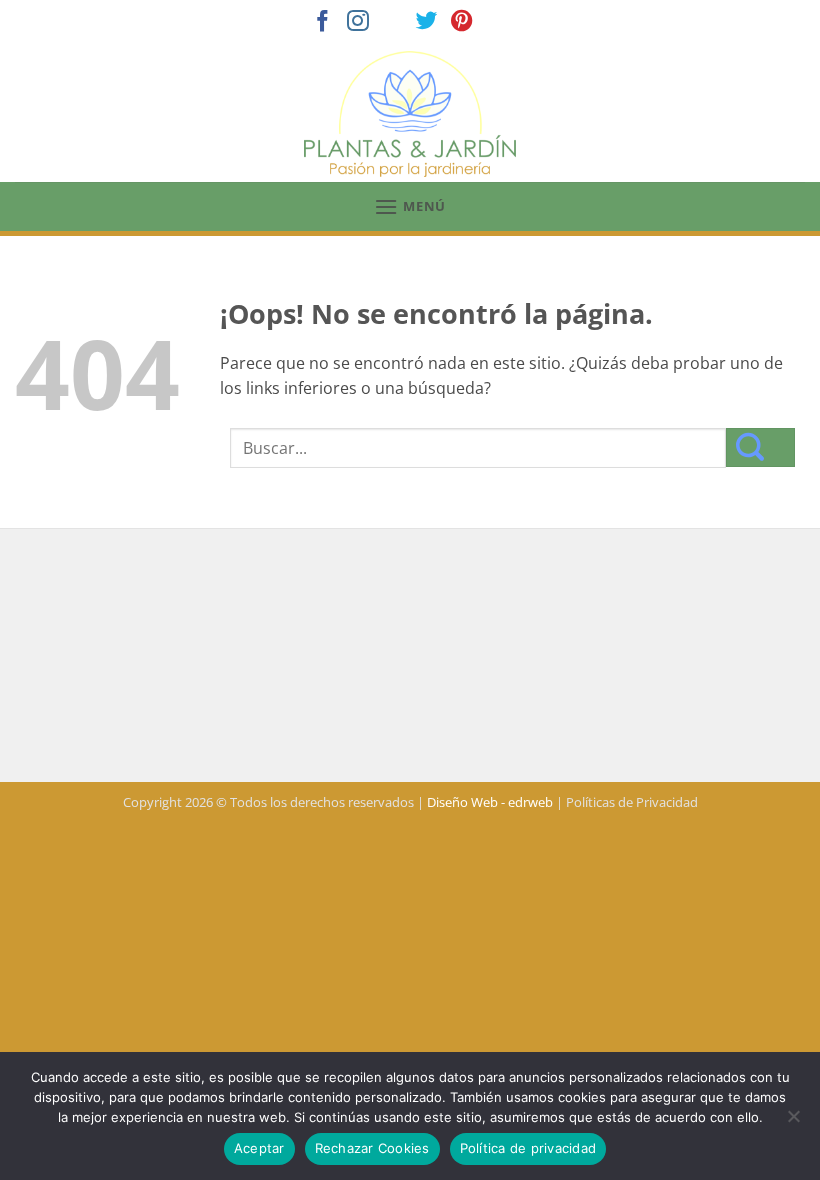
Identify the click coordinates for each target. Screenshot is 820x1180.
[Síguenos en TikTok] (393, 22)
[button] (410, 206)
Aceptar (259, 1148)
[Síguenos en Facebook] (323, 22)
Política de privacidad (528, 1148)
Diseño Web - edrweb (490, 802)
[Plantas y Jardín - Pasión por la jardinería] (410, 114)
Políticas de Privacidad (632, 802)
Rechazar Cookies (372, 1148)
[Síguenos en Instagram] (358, 22)
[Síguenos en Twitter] (427, 22)
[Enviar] (760, 447)
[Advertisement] (410, 658)
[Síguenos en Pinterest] (462, 22)
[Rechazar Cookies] (793, 1122)
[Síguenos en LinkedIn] (497, 22)
